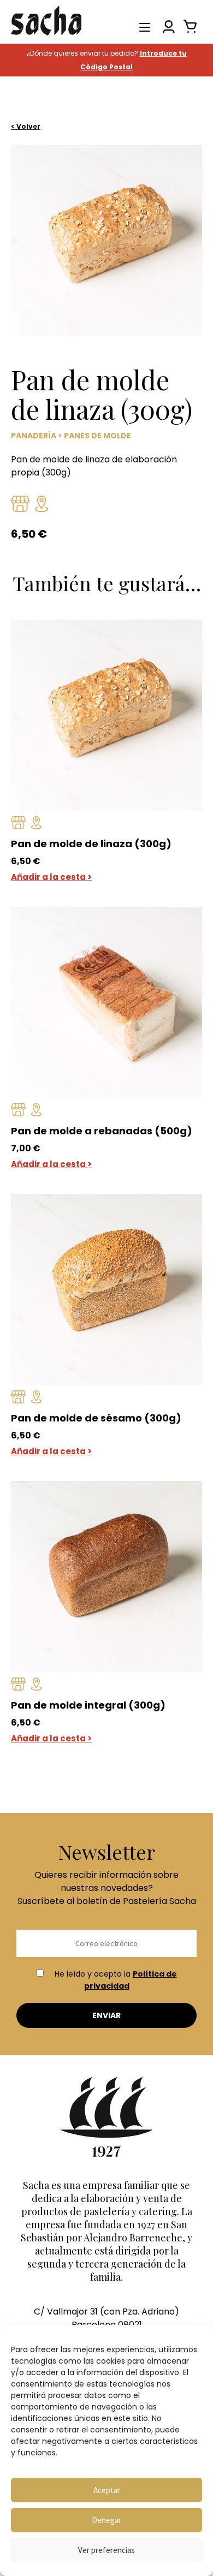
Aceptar (107, 2490)
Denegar (106, 2520)
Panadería (34, 436)
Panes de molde (97, 436)
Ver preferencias (106, 2550)
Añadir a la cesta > (51, 877)
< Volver (26, 126)
